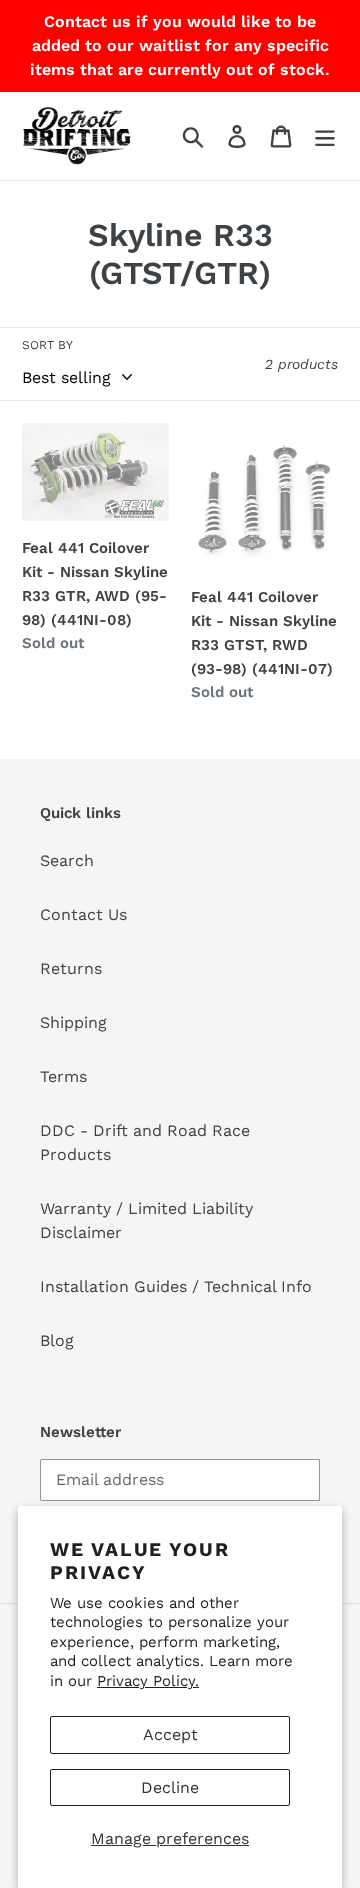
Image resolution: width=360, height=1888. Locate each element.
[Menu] (325, 136)
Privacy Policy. (148, 1681)
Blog (57, 1340)
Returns (71, 968)
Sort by (47, 345)
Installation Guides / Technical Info (176, 1286)
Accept (170, 1734)
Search (67, 860)
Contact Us (83, 914)
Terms (63, 1076)
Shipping (73, 1022)
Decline (170, 1787)
